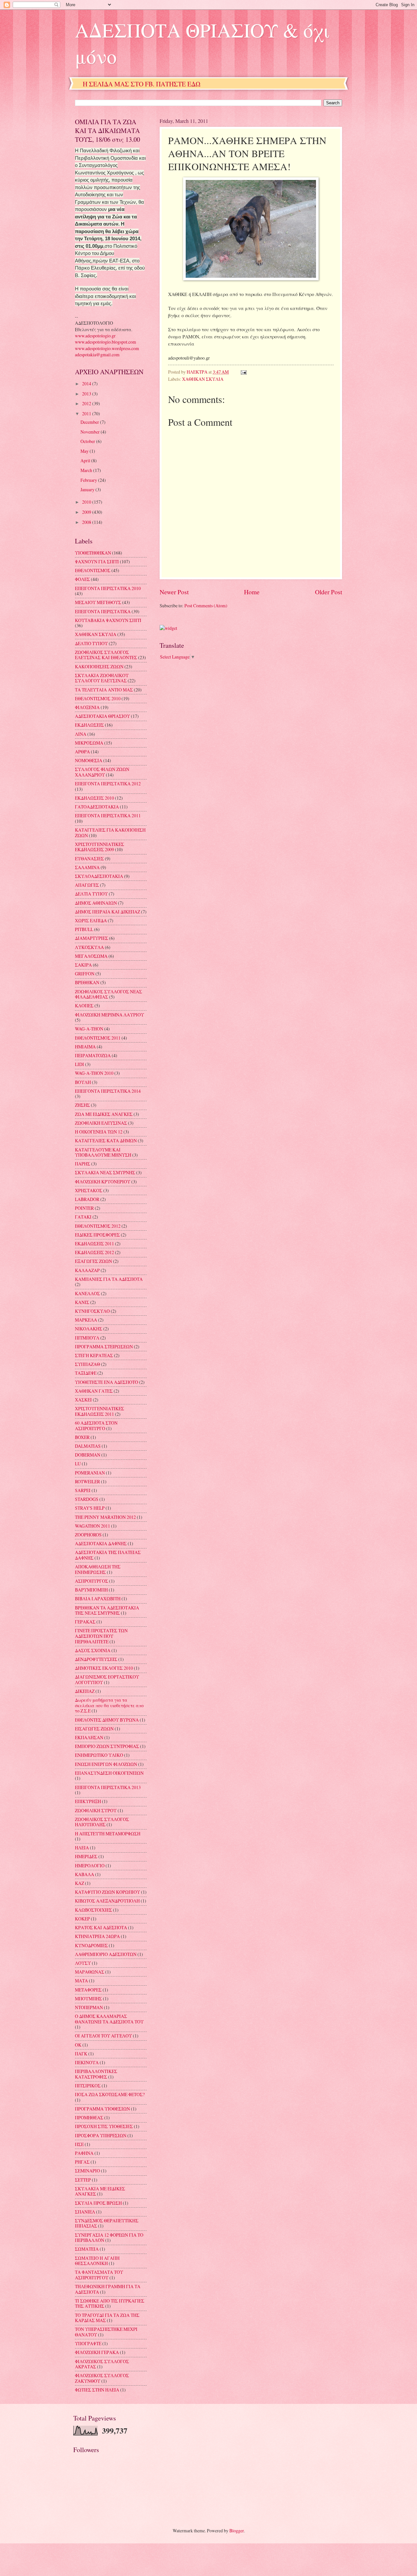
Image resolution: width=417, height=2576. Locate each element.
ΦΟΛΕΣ (82, 579)
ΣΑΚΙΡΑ (83, 965)
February (89, 480)
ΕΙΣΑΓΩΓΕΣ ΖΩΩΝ (94, 1729)
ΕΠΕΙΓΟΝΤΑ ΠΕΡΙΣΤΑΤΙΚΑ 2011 (108, 815)
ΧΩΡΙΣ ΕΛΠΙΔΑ (91, 920)
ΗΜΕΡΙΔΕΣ (86, 1856)
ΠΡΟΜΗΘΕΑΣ (89, 2117)
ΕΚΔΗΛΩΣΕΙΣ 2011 (94, 1244)
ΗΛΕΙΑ (82, 1848)
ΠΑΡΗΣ (83, 1164)
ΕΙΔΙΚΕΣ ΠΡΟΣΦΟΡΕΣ (97, 1235)
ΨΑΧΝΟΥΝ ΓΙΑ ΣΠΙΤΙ (97, 562)
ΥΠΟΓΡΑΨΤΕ (88, 2343)
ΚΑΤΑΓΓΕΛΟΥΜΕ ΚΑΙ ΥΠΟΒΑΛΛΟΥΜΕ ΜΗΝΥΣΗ (103, 1152)
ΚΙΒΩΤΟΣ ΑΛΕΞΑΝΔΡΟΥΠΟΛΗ (107, 1901)
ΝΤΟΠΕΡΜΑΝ (89, 2007)
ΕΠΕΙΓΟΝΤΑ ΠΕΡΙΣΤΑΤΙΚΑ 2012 (108, 784)
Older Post (329, 592)
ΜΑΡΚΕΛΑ (86, 1320)
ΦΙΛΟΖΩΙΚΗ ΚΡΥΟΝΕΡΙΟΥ (103, 1182)
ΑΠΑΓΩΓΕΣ (87, 885)
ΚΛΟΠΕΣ (84, 1006)
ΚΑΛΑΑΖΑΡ (87, 1270)
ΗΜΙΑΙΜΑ (85, 1047)
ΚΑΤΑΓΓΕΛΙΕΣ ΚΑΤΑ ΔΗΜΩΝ (106, 1140)
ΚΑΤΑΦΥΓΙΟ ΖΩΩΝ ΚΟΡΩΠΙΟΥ (108, 1892)
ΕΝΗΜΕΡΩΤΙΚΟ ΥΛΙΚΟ (99, 1755)
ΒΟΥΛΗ (83, 1082)
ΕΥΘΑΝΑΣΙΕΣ (89, 859)
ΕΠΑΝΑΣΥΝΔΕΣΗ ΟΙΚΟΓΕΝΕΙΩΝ (109, 1773)
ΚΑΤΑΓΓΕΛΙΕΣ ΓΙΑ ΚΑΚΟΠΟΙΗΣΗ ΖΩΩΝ (110, 833)
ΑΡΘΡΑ (82, 752)
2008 (87, 522)
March (87, 470)
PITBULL (84, 929)
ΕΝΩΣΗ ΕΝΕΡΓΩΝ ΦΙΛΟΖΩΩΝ (106, 1764)
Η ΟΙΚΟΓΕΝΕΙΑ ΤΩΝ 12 (99, 1132)
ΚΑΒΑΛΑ (85, 1874)
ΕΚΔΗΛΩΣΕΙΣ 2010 (94, 798)
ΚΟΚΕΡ (82, 1919)
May (85, 451)
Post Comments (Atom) (206, 606)
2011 (87, 414)
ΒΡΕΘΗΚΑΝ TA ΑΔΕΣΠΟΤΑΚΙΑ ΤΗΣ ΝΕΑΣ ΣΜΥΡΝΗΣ (107, 1610)
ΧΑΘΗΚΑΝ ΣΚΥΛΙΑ (203, 379)
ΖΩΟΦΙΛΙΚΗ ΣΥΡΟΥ (96, 1810)
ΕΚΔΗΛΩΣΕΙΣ (89, 725)
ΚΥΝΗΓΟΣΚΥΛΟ (92, 1311)
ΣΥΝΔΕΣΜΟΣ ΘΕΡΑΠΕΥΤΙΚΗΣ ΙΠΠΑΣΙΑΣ (107, 2223)
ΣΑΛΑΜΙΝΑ (87, 867)
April (86, 460)
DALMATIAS (88, 1446)
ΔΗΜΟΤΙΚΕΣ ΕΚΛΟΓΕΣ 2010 (104, 1668)
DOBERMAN (88, 1455)
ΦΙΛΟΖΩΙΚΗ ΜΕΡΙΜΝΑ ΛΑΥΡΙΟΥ (109, 1015)
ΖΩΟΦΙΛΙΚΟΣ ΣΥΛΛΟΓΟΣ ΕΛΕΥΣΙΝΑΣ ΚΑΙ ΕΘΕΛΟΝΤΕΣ (106, 655)
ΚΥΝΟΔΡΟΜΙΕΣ (91, 1945)
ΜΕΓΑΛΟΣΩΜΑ (91, 956)
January (88, 489)
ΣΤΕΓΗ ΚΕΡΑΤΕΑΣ (94, 1355)
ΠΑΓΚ (81, 2054)
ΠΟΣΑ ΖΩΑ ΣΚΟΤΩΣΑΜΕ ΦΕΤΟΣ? (110, 2094)
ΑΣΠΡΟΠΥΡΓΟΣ (92, 1581)
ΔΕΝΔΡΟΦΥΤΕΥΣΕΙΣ (96, 1659)
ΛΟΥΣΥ (83, 1963)
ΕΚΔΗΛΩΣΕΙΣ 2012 (94, 1252)
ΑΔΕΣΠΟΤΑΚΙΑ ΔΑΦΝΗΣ (101, 1543)
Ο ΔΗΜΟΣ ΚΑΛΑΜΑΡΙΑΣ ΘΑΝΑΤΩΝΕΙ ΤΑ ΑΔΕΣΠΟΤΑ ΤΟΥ (109, 2019)
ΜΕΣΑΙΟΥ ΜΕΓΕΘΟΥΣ (98, 602)
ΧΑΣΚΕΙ (83, 1400)
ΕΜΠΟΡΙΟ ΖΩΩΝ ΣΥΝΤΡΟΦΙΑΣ (107, 1746)
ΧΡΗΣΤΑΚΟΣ (89, 1190)
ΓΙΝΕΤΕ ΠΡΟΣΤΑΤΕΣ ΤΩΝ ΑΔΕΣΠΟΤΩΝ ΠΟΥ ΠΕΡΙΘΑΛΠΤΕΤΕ (101, 1636)
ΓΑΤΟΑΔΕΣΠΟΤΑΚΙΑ (97, 807)
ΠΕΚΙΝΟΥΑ (87, 2062)
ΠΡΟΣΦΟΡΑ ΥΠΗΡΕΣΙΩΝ (101, 2135)
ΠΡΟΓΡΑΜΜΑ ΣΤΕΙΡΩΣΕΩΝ (104, 1347)
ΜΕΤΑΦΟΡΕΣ (88, 1990)
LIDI (79, 1064)
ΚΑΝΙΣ (82, 1302)
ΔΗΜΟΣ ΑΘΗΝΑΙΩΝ (96, 903)
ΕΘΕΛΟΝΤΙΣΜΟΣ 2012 (98, 1226)
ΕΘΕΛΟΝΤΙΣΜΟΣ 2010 (98, 698)
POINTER (84, 1208)
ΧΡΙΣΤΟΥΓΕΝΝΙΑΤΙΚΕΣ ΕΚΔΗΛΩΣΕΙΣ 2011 (100, 1411)
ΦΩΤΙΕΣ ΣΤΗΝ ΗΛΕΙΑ (97, 2390)
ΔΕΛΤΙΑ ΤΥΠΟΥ (91, 894)
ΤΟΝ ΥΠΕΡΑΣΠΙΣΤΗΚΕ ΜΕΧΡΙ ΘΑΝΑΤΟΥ (106, 2332)
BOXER (82, 1437)
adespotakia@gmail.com (97, 355)
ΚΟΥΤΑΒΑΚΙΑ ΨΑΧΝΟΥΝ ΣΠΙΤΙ (108, 620)
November (91, 432)
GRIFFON (85, 974)
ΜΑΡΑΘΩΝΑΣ (90, 1972)
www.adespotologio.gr (95, 336)
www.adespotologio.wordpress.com (107, 348)
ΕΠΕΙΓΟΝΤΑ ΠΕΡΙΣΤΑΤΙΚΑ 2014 (108, 1091)
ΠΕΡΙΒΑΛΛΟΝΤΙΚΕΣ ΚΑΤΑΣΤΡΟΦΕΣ (96, 2074)
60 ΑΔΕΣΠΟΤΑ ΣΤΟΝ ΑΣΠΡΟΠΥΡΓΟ (96, 1426)
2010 (87, 502)
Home (252, 592)
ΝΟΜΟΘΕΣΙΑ (89, 760)
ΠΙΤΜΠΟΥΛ (87, 1338)
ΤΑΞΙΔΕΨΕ (86, 1373)
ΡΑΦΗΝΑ (84, 2153)
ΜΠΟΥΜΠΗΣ (88, 1999)
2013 (87, 394)
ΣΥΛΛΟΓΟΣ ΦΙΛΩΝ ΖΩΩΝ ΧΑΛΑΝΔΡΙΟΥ (102, 772)
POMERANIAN (90, 1473)
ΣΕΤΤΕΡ (83, 2180)
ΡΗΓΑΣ (82, 2162)
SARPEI (83, 1490)
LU (78, 1464)
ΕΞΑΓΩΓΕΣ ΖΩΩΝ (93, 1261)
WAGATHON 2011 (93, 1526)
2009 (87, 512)
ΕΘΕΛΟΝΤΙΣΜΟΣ (93, 570)
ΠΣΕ (79, 2144)
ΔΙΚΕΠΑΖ (85, 1691)
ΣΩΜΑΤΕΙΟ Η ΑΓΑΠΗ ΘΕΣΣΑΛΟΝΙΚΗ (97, 2261)
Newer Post (174, 592)
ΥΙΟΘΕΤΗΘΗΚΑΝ (93, 553)
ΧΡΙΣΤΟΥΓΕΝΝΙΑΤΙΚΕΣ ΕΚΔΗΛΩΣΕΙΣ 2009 (100, 847)
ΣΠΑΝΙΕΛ (85, 2212)
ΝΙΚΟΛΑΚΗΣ (89, 1329)
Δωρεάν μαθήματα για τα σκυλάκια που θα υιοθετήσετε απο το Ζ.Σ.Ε (109, 1705)
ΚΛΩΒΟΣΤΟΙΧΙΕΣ (93, 1910)
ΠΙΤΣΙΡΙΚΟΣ (88, 2086)
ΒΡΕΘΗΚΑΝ (87, 982)
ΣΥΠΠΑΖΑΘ (87, 1364)
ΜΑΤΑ (81, 1981)
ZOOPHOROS (88, 1535)
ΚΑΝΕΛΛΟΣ (87, 1293)
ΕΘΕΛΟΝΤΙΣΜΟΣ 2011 (98, 1038)
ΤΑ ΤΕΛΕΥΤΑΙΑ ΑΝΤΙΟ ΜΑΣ (104, 690)
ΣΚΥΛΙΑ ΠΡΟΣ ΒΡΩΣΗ (98, 2203)
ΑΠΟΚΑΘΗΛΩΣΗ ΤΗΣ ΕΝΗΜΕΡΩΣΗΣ (98, 1569)
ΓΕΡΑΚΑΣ (85, 1622)
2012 (87, 403)
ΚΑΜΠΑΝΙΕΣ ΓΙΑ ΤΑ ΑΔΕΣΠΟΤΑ (109, 1279)
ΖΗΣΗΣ (82, 1105)
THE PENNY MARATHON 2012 (105, 1517)
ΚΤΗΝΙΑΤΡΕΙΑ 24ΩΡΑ (97, 1936)
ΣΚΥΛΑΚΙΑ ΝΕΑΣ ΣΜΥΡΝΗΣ (105, 1172)
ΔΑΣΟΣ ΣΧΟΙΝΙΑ (93, 1650)
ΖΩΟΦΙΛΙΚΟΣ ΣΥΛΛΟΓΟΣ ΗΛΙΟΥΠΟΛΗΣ (102, 1822)
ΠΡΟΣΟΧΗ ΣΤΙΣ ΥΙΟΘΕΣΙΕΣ (104, 2126)
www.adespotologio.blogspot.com (106, 342)
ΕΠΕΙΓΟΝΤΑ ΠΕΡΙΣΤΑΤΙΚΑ (103, 611)
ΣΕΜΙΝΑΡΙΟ (87, 2171)
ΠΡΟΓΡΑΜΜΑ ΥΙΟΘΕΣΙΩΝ (102, 2109)
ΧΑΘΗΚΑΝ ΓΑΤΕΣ (94, 1391)
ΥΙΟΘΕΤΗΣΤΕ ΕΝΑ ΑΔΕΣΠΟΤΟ (107, 1382)
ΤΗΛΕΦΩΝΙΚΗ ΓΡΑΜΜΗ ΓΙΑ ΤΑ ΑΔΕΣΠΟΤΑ (108, 2289)
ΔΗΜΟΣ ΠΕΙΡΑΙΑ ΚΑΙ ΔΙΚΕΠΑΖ (108, 912)
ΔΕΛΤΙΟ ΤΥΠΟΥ (91, 643)
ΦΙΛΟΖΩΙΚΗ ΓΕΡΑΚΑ (97, 2352)
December (90, 422)
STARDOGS (87, 1499)
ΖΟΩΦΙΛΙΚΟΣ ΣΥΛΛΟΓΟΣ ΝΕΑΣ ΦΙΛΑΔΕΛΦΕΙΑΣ (108, 994)
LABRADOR (87, 1199)
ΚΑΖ (79, 1883)
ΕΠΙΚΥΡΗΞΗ (88, 1801)
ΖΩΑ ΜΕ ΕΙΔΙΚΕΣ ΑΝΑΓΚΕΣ (104, 1114)
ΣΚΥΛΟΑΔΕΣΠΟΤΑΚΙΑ (99, 876)
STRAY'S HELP (90, 1508)
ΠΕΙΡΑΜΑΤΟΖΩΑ (93, 1055)
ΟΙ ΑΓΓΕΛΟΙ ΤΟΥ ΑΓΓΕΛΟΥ (103, 2036)
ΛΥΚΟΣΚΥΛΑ (89, 947)
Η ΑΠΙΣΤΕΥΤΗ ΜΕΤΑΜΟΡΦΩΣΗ (108, 1834)
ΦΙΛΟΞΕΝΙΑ (87, 707)
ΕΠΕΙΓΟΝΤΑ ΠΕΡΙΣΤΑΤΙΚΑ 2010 (108, 588)
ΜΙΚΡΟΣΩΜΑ (89, 743)
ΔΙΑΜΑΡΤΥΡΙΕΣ (92, 938)
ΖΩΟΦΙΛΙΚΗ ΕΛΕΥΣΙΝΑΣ (101, 1123)
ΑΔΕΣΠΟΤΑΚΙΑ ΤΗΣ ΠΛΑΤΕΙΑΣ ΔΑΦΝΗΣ (108, 1555)
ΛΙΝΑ (81, 734)
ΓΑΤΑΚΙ (83, 1217)
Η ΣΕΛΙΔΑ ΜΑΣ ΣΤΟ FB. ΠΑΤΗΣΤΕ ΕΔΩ (142, 84)
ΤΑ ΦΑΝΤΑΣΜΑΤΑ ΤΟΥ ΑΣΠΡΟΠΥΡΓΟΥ (99, 2275)
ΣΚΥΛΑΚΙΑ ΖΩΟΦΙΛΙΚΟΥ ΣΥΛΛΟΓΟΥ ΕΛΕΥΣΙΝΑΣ (102, 678)
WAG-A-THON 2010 (94, 1073)
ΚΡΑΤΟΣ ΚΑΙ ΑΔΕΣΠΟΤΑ (101, 1927)
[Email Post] (243, 372)
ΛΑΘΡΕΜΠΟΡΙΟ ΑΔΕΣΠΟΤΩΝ (106, 1954)
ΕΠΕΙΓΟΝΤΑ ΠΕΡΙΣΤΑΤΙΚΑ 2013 (108, 1787)
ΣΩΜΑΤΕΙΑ (87, 2249)
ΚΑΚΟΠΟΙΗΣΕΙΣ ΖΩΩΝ (99, 666)
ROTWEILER (87, 1481)
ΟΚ (78, 2045)
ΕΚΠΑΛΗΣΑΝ (89, 1737)
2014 (87, 384)
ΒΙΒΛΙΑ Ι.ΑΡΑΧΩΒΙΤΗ (98, 1599)
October (88, 441)
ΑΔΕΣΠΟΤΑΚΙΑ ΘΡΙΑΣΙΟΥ (102, 716)
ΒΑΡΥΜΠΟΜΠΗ (91, 1590)
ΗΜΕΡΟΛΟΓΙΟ (90, 1865)
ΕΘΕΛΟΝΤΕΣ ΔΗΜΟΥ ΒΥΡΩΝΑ (107, 1720)
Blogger (237, 2531)
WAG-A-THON (89, 1029)
